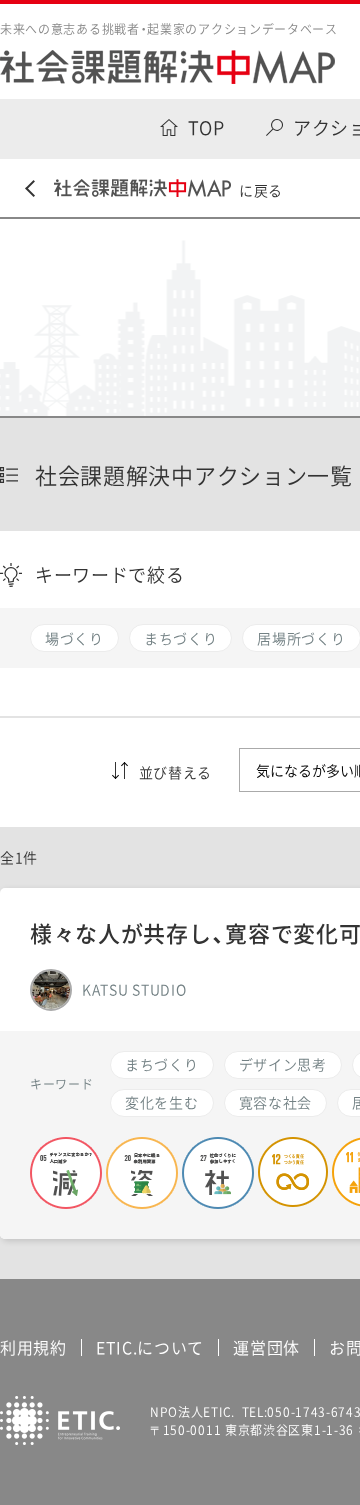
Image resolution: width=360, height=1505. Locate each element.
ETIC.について (150, 1347)
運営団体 (266, 1347)
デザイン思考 (283, 1064)
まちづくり (162, 1064)
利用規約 (33, 1347)
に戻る (261, 190)
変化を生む (162, 1102)
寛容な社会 (276, 1102)
